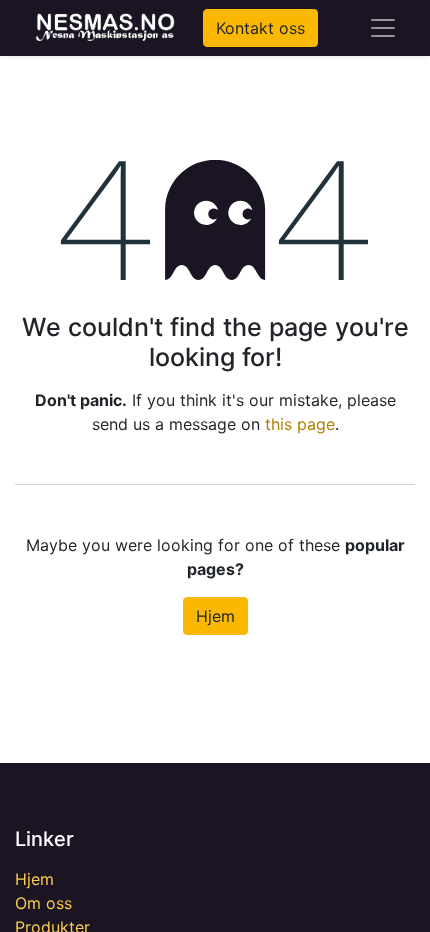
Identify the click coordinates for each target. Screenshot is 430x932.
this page (300, 424)
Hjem (215, 616)
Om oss (43, 903)
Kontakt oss (260, 28)
